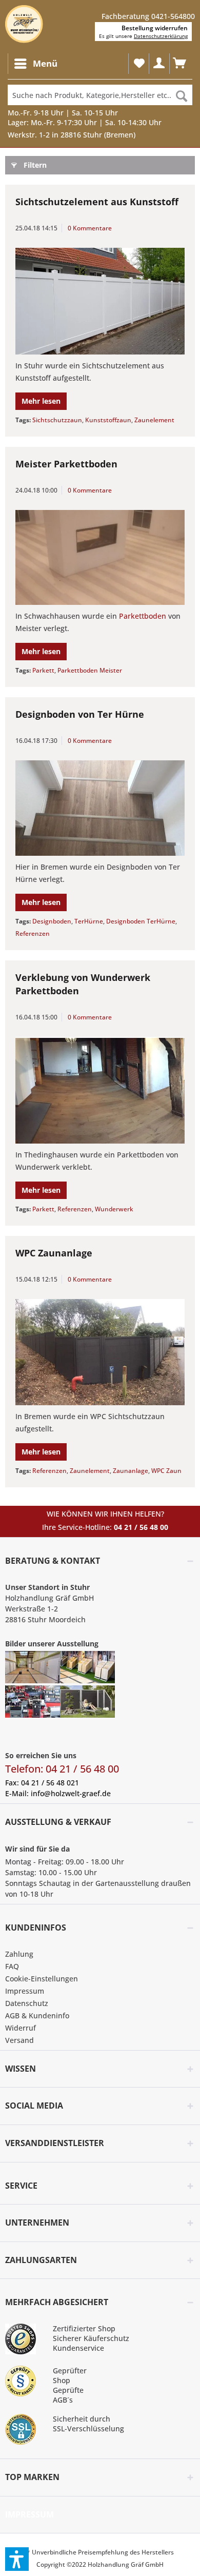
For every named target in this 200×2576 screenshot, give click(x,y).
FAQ (12, 1966)
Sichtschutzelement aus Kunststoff (97, 202)
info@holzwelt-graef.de (71, 1793)
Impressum (25, 1991)
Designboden (52, 921)
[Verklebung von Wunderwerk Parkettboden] (100, 1090)
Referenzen (33, 933)
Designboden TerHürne (141, 921)
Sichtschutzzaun (57, 420)
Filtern (35, 165)
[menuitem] (35, 64)
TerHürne (89, 921)
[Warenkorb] (179, 64)
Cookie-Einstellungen (42, 1979)
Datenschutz (27, 2003)
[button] (17, 2559)
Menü (45, 63)
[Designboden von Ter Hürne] (100, 808)
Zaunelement (154, 420)
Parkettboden (143, 616)
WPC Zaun (166, 1471)
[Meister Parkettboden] (100, 558)
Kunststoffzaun (108, 420)
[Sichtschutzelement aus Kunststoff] (100, 301)
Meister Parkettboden (66, 464)
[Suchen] (182, 95)
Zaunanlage (131, 1471)
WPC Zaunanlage (54, 1253)
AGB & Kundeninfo (37, 2015)
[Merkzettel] (138, 64)
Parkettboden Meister (90, 670)
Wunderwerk (114, 1209)
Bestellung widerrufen (155, 28)
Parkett (43, 670)
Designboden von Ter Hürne (80, 714)
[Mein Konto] (159, 64)
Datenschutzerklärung (161, 36)
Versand (19, 2040)
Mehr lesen (41, 401)
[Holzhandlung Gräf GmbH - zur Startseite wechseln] (24, 24)
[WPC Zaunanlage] (100, 1352)
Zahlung (19, 1954)
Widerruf (21, 2028)
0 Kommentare (90, 228)
